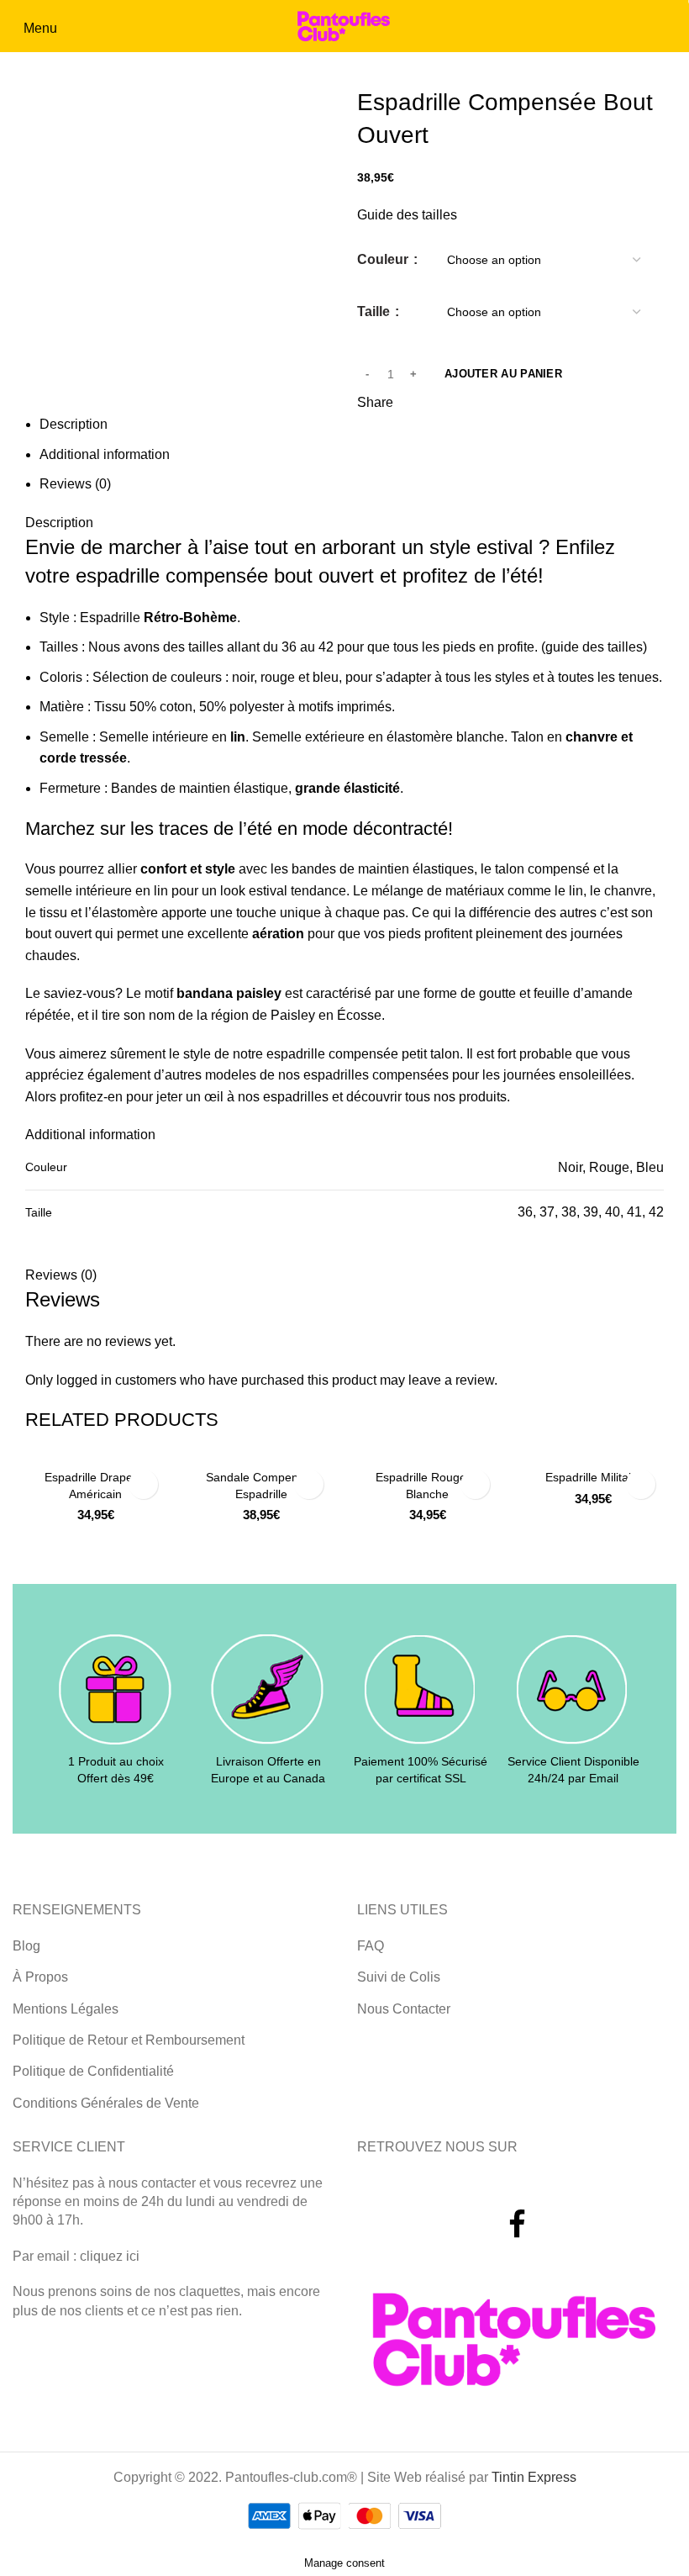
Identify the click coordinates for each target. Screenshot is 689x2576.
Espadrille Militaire (594, 1477)
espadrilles (296, 1097)
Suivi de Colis (399, 1977)
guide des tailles (594, 647)
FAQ (371, 1946)
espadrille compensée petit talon (363, 1054)
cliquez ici (110, 2256)
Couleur (384, 259)
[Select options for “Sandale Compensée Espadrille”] (309, 1484)
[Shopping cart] (674, 27)
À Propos (40, 1977)
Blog (26, 1946)
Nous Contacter (404, 2009)
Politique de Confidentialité (93, 2071)
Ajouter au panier (503, 374)
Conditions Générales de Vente (106, 2103)
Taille (375, 311)
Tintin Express (534, 2477)
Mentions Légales (66, 2009)
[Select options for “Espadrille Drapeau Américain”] (143, 1484)
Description (74, 424)
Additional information (105, 454)
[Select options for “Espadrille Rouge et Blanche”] (475, 1484)
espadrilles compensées (376, 1075)
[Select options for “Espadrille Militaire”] (641, 1484)
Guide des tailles (407, 215)
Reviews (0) (75, 484)
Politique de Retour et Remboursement (129, 2040)
